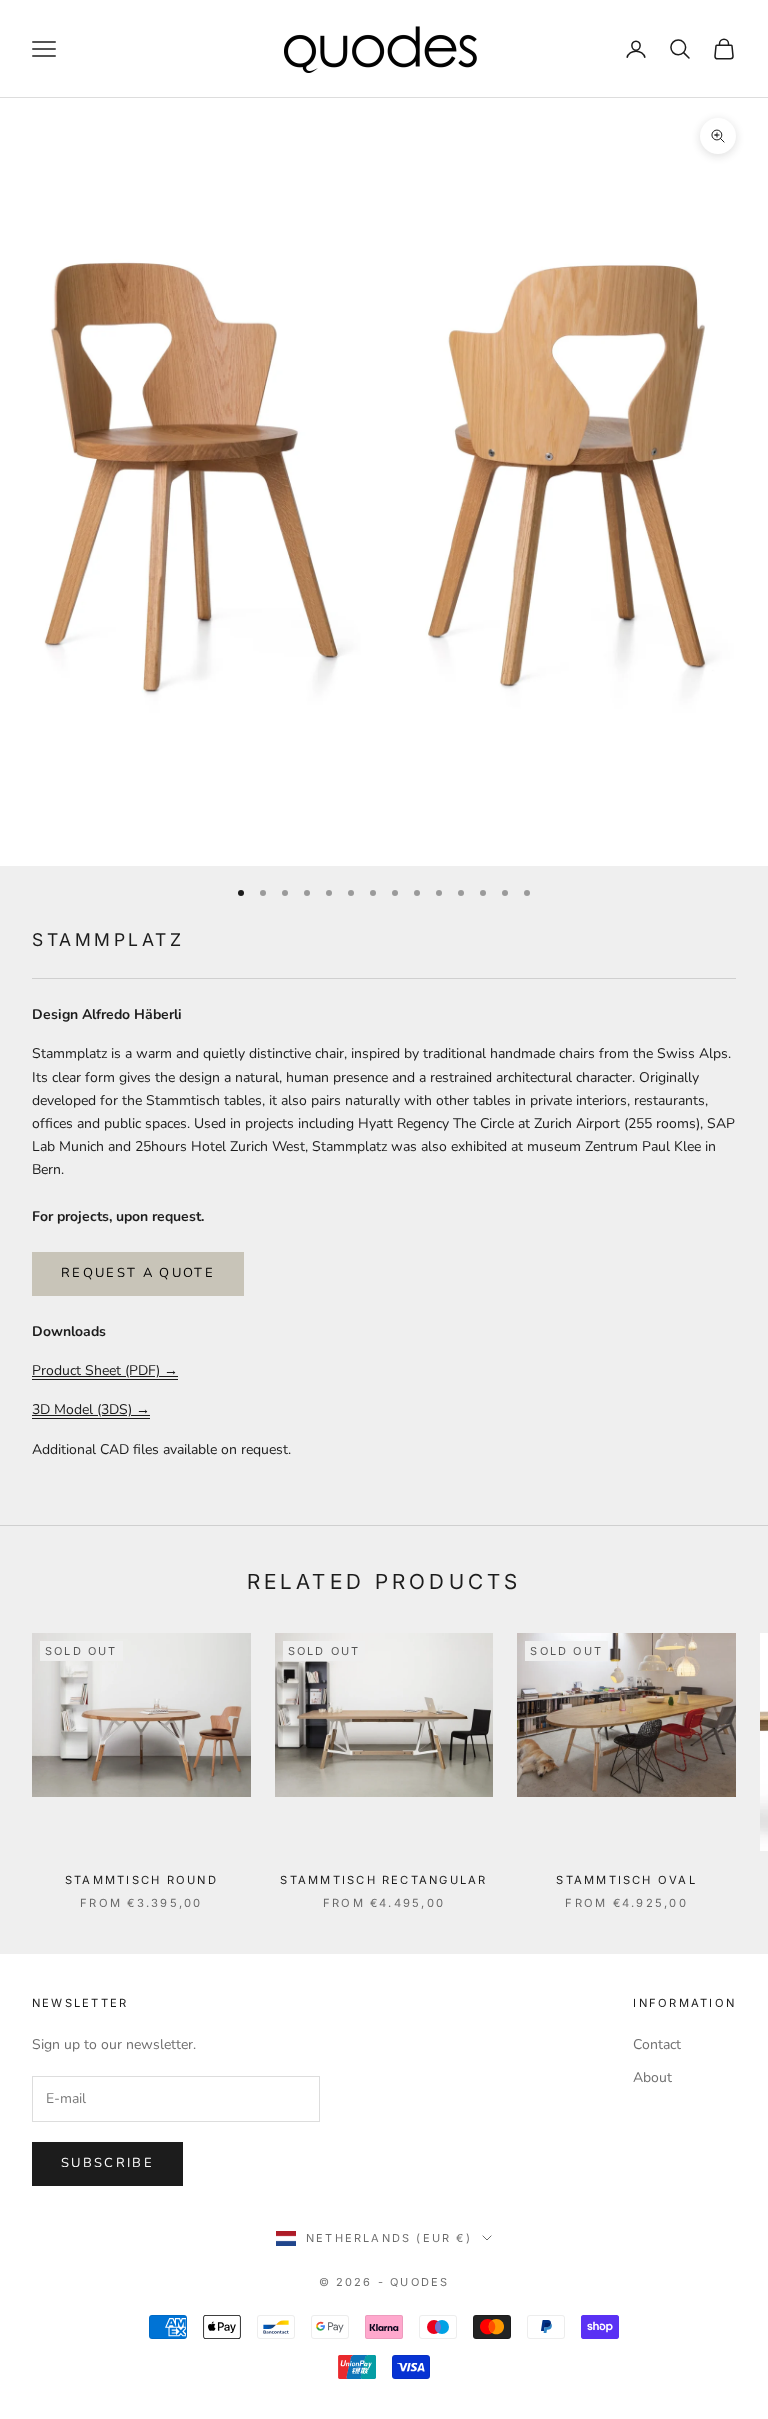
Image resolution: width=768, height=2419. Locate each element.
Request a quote (138, 1273)
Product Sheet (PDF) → (105, 1370)
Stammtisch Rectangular (383, 1880)
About (652, 2077)
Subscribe (107, 2163)
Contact (657, 2044)
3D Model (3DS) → (91, 1409)
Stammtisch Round (141, 1880)
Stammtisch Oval (626, 1880)
